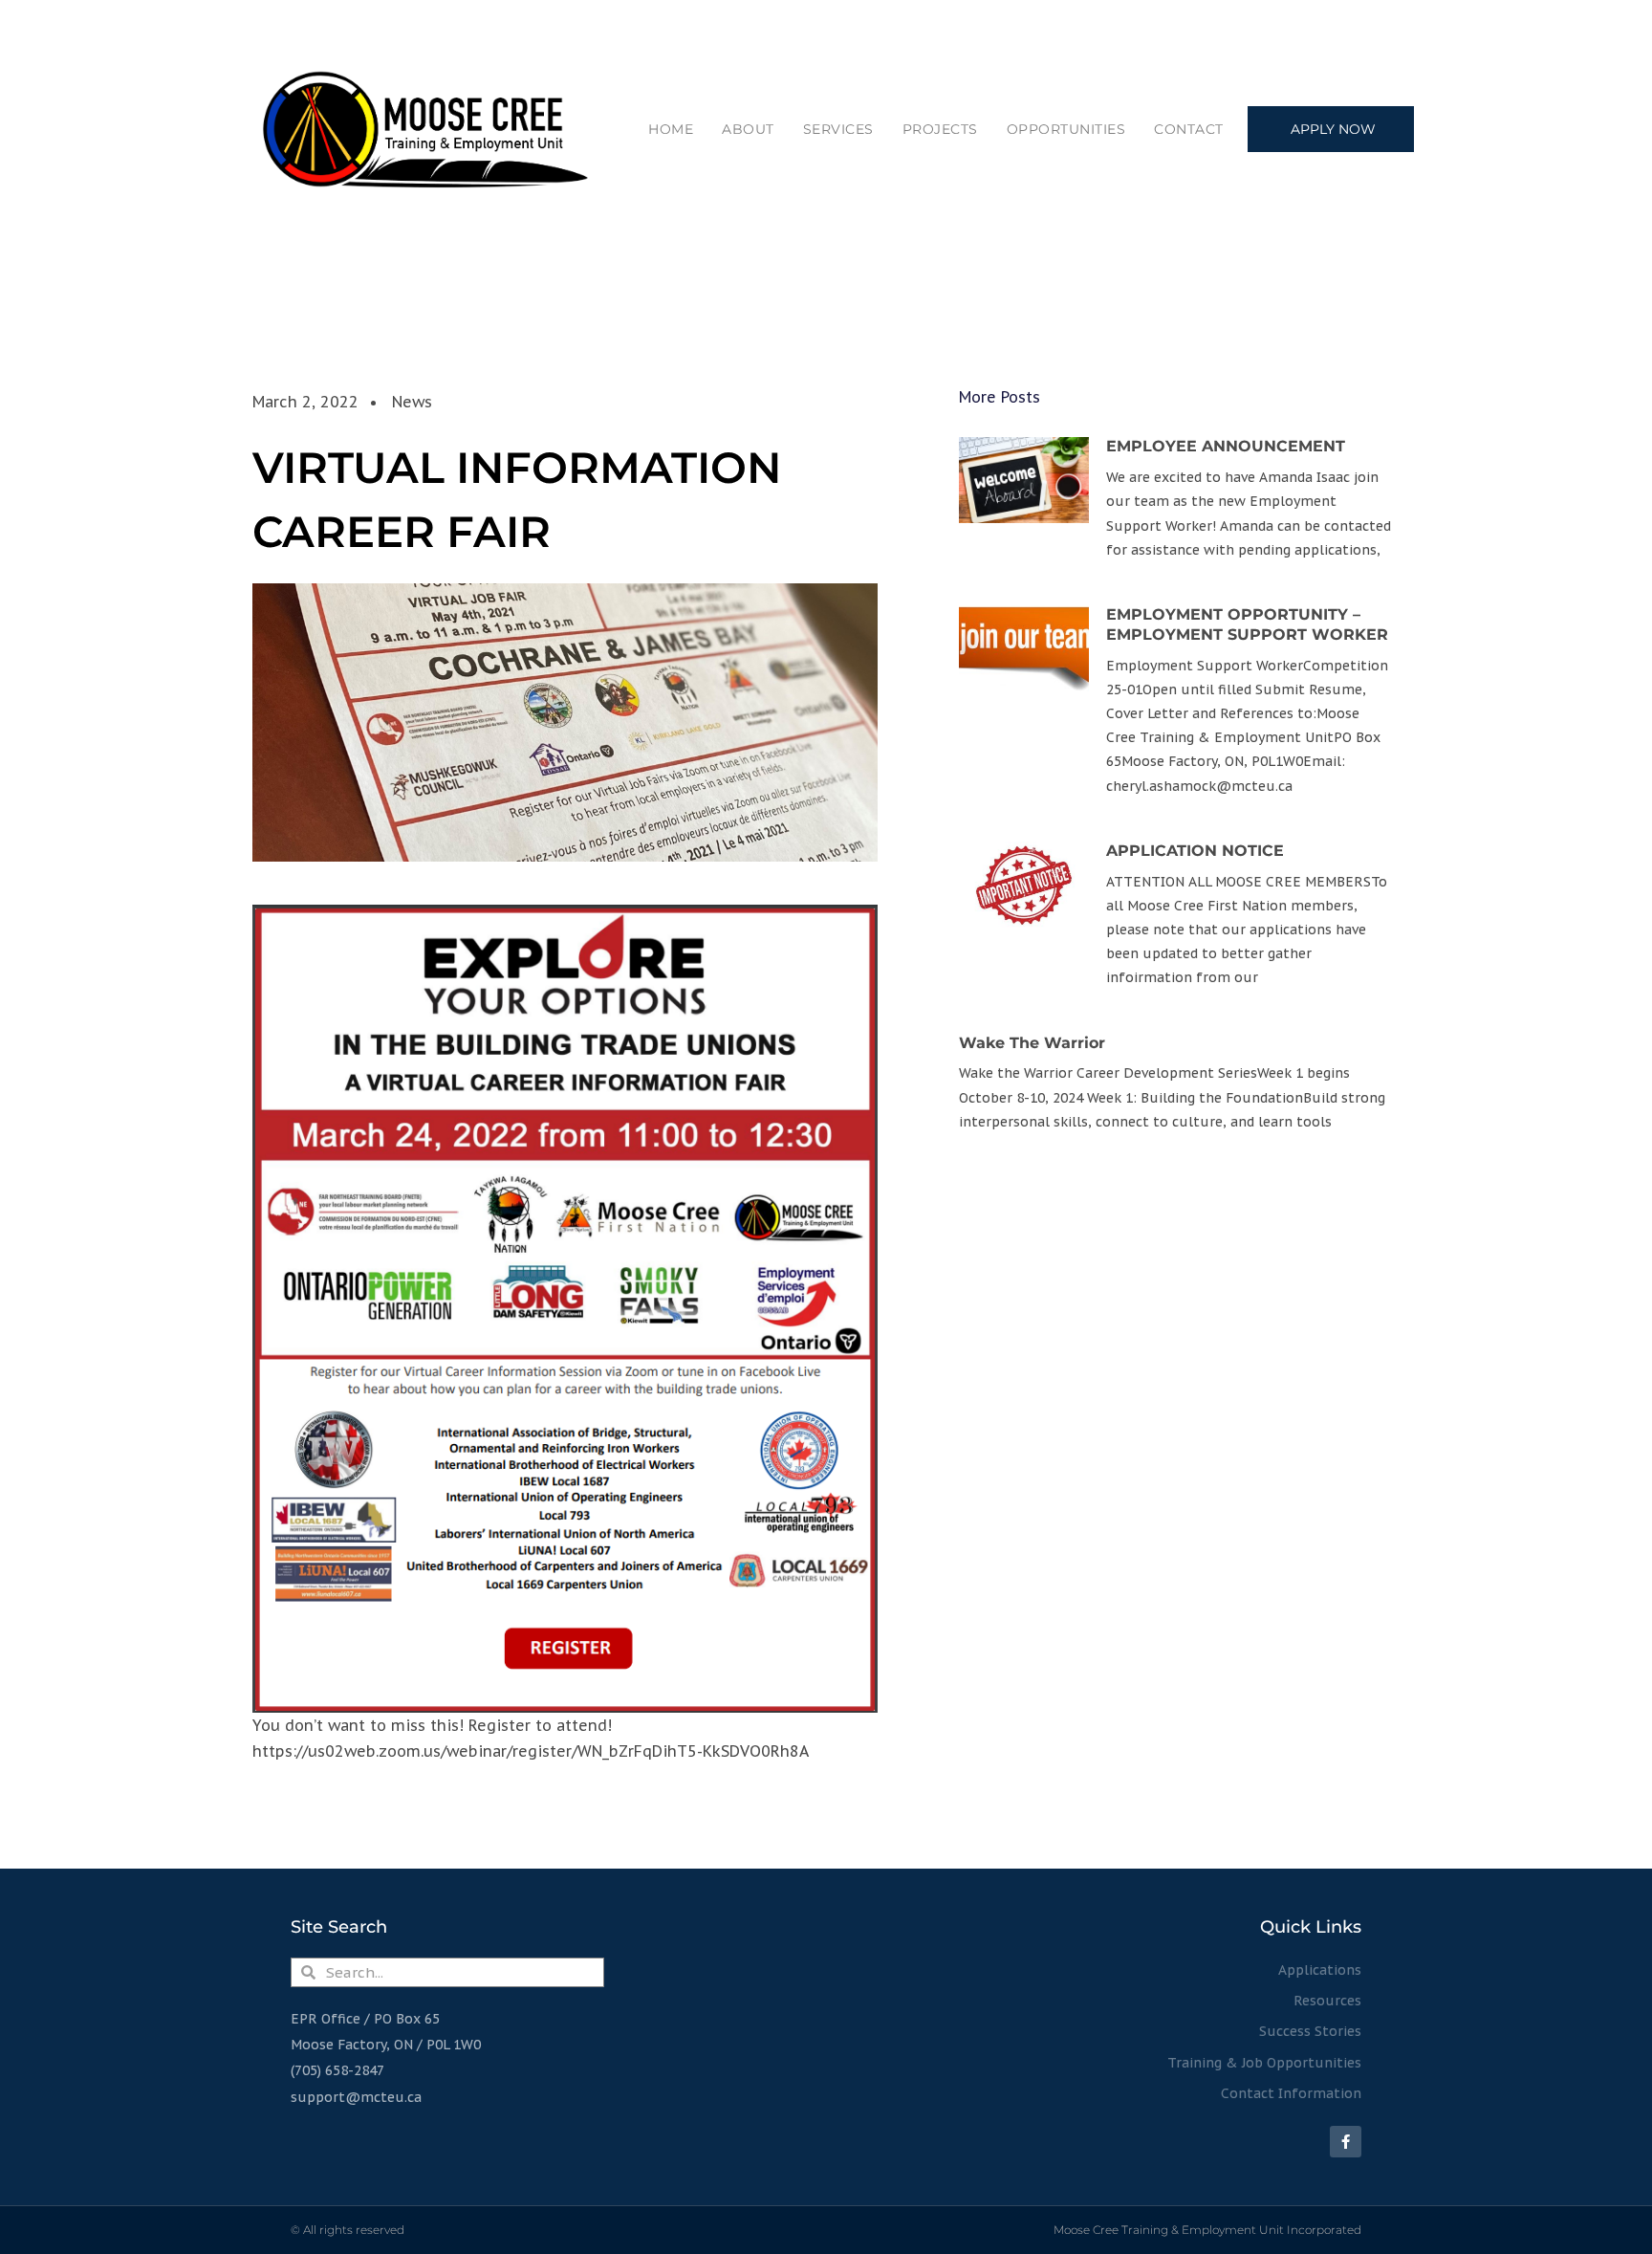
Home (671, 129)
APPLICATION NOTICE (1195, 851)
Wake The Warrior (1032, 1043)
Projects (940, 129)
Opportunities (1066, 129)
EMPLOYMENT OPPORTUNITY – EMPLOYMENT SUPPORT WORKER (1247, 624)
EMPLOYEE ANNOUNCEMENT (1226, 446)
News (412, 402)
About (748, 129)
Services (838, 129)
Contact (1189, 129)
